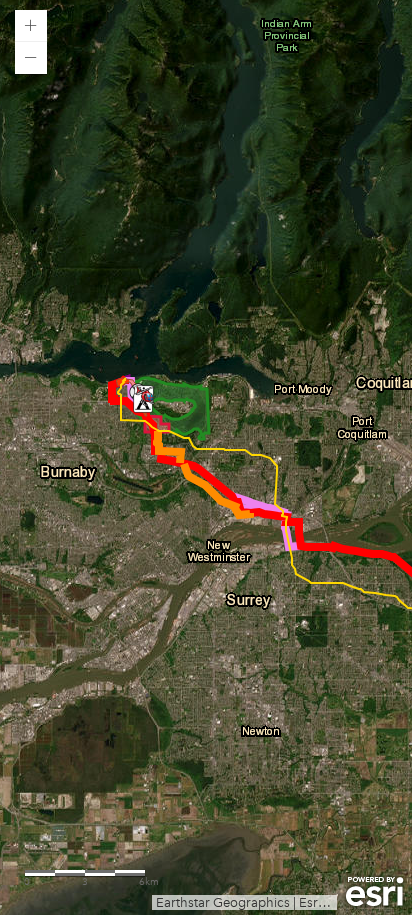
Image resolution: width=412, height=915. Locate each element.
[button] (31, 26)
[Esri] (374, 892)
